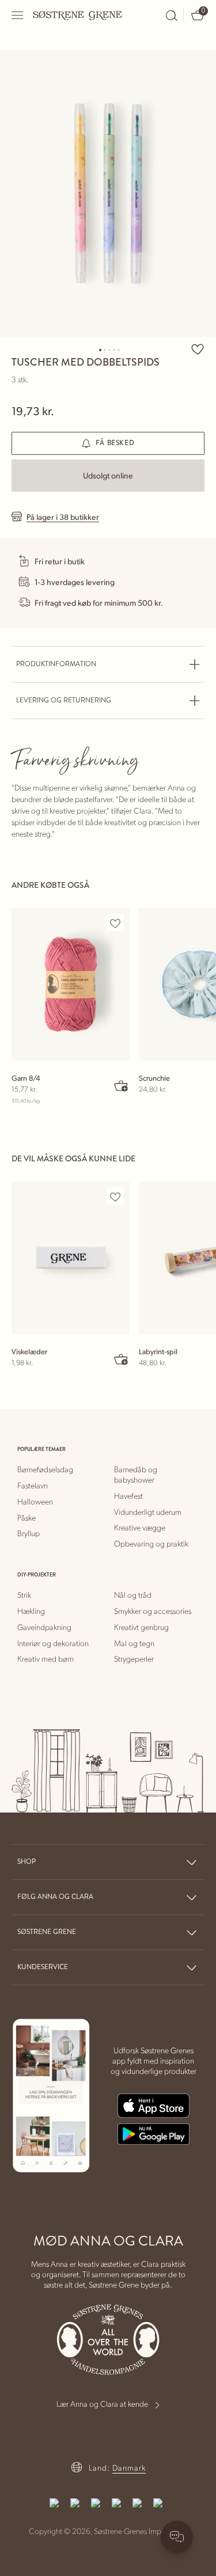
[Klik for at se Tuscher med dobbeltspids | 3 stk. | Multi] (108, 193)
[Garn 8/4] (71, 984)
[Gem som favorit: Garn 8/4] (115, 923)
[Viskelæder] (71, 1258)
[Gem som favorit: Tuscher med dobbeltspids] (198, 349)
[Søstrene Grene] (78, 15)
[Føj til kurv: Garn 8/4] (122, 1085)
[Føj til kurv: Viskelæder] (122, 1359)
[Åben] (18, 15)
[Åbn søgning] (172, 16)
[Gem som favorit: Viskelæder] (115, 1196)
